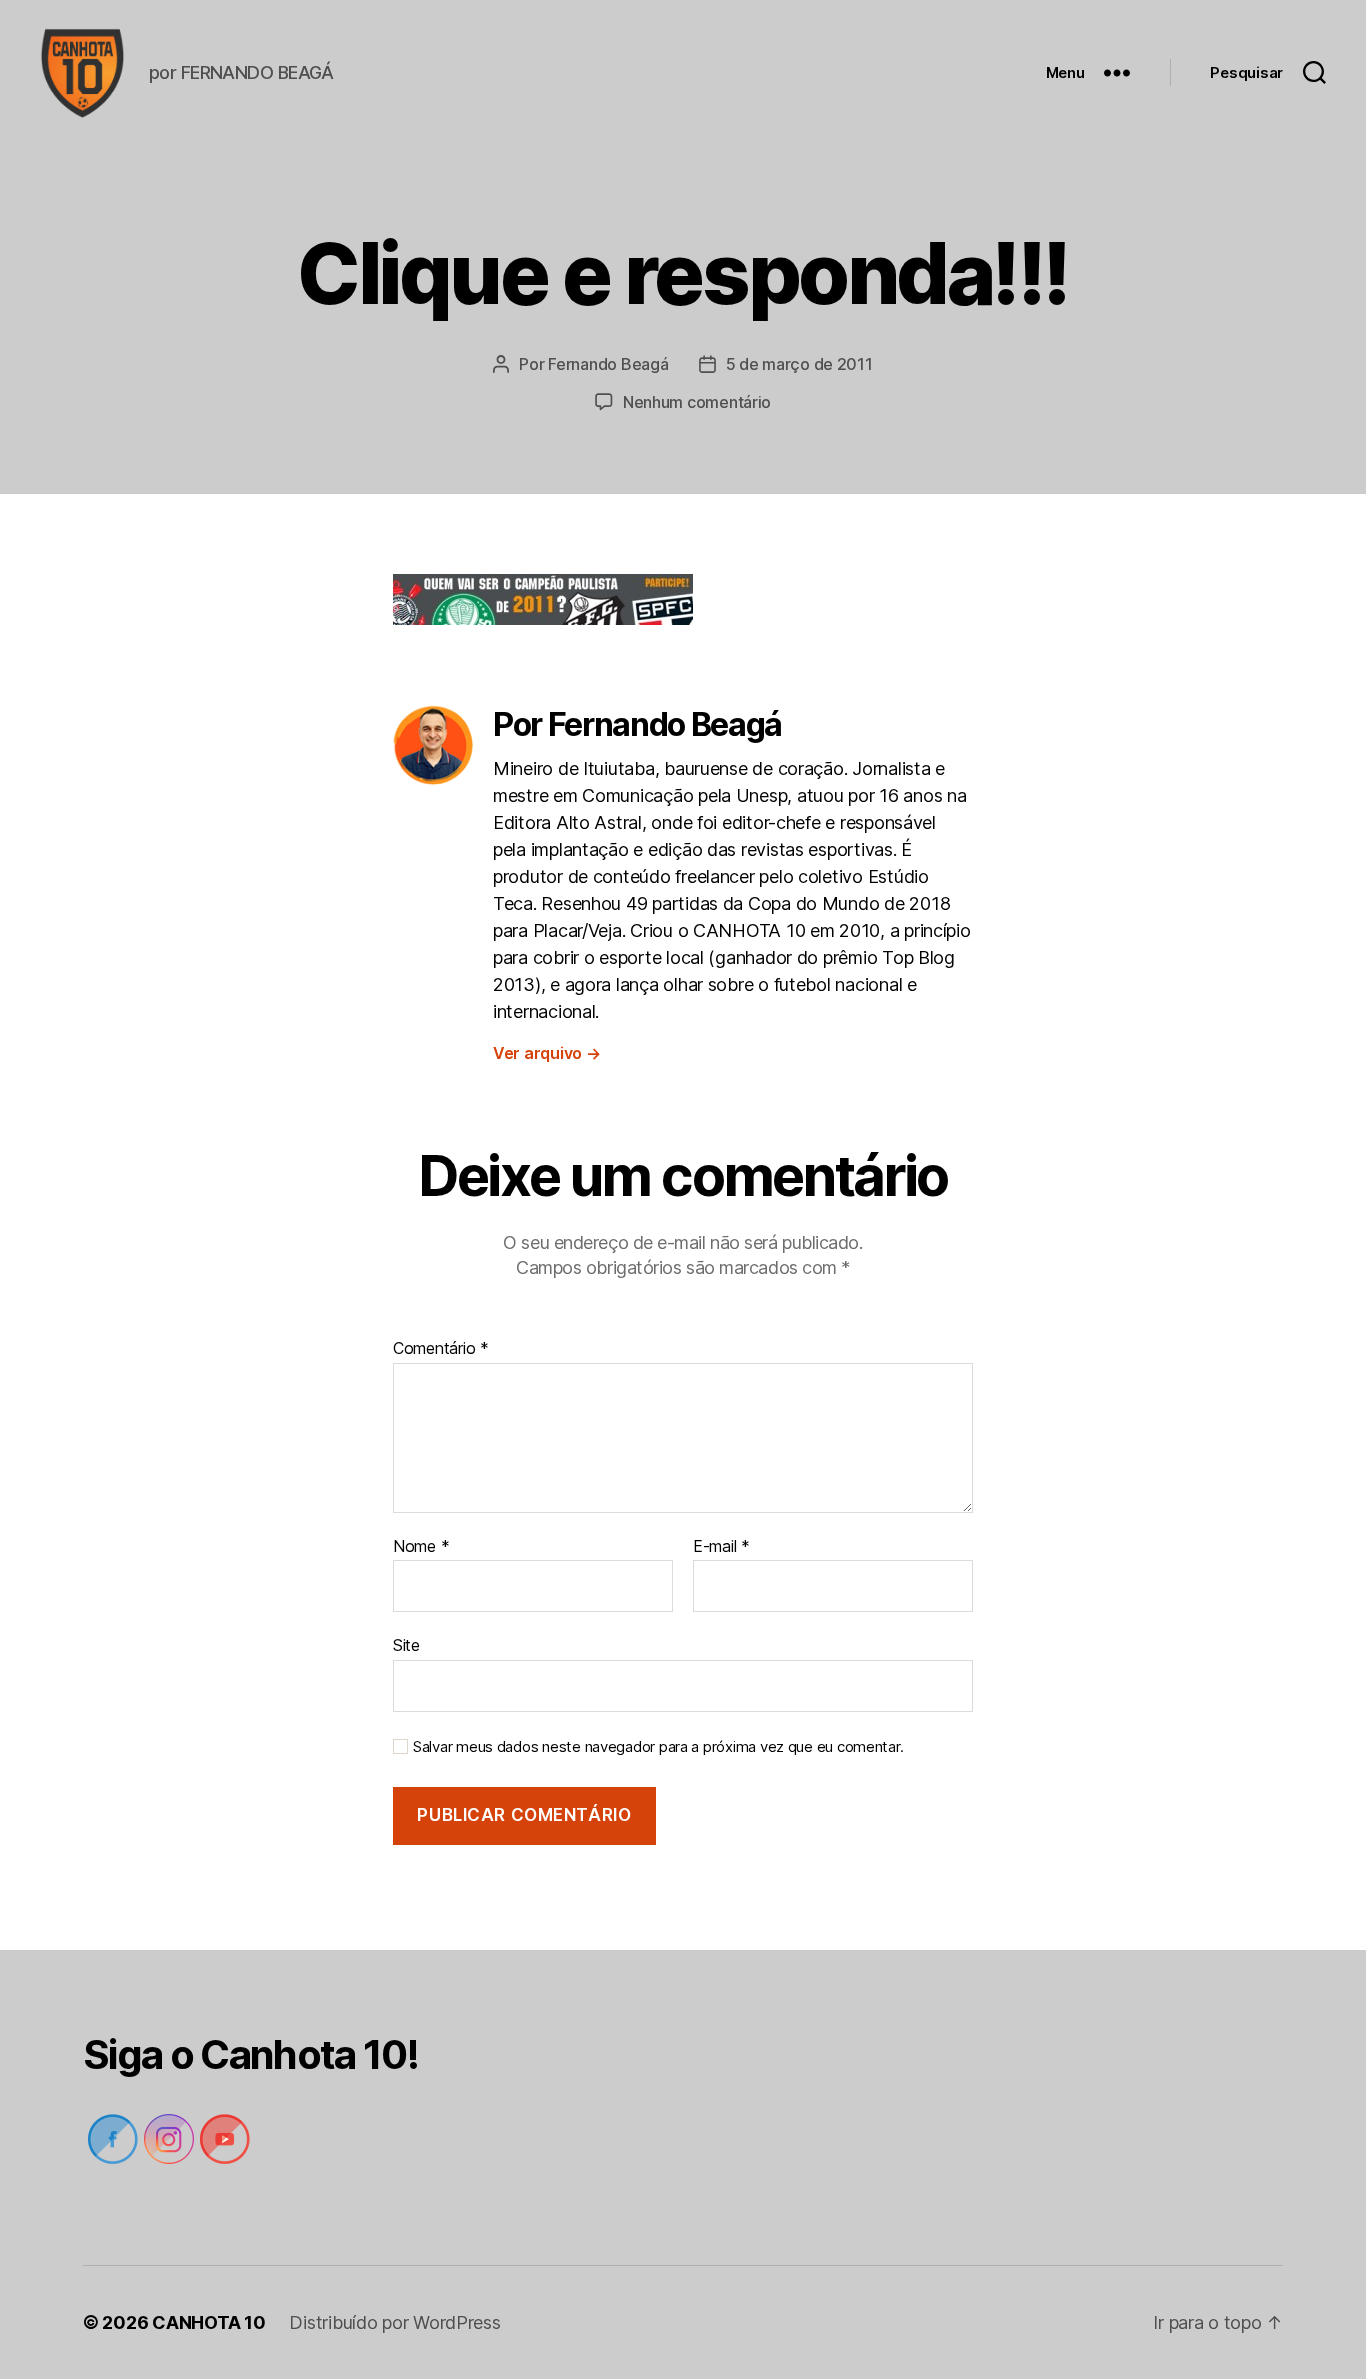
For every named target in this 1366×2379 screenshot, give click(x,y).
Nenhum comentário (697, 402)
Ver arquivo (547, 1053)
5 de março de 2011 (799, 364)
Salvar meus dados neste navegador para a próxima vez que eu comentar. (658, 1747)
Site (406, 1645)
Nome (421, 1547)
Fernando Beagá (608, 364)
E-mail (721, 1547)
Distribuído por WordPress (394, 2322)
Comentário (441, 1349)
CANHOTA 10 (208, 2322)
